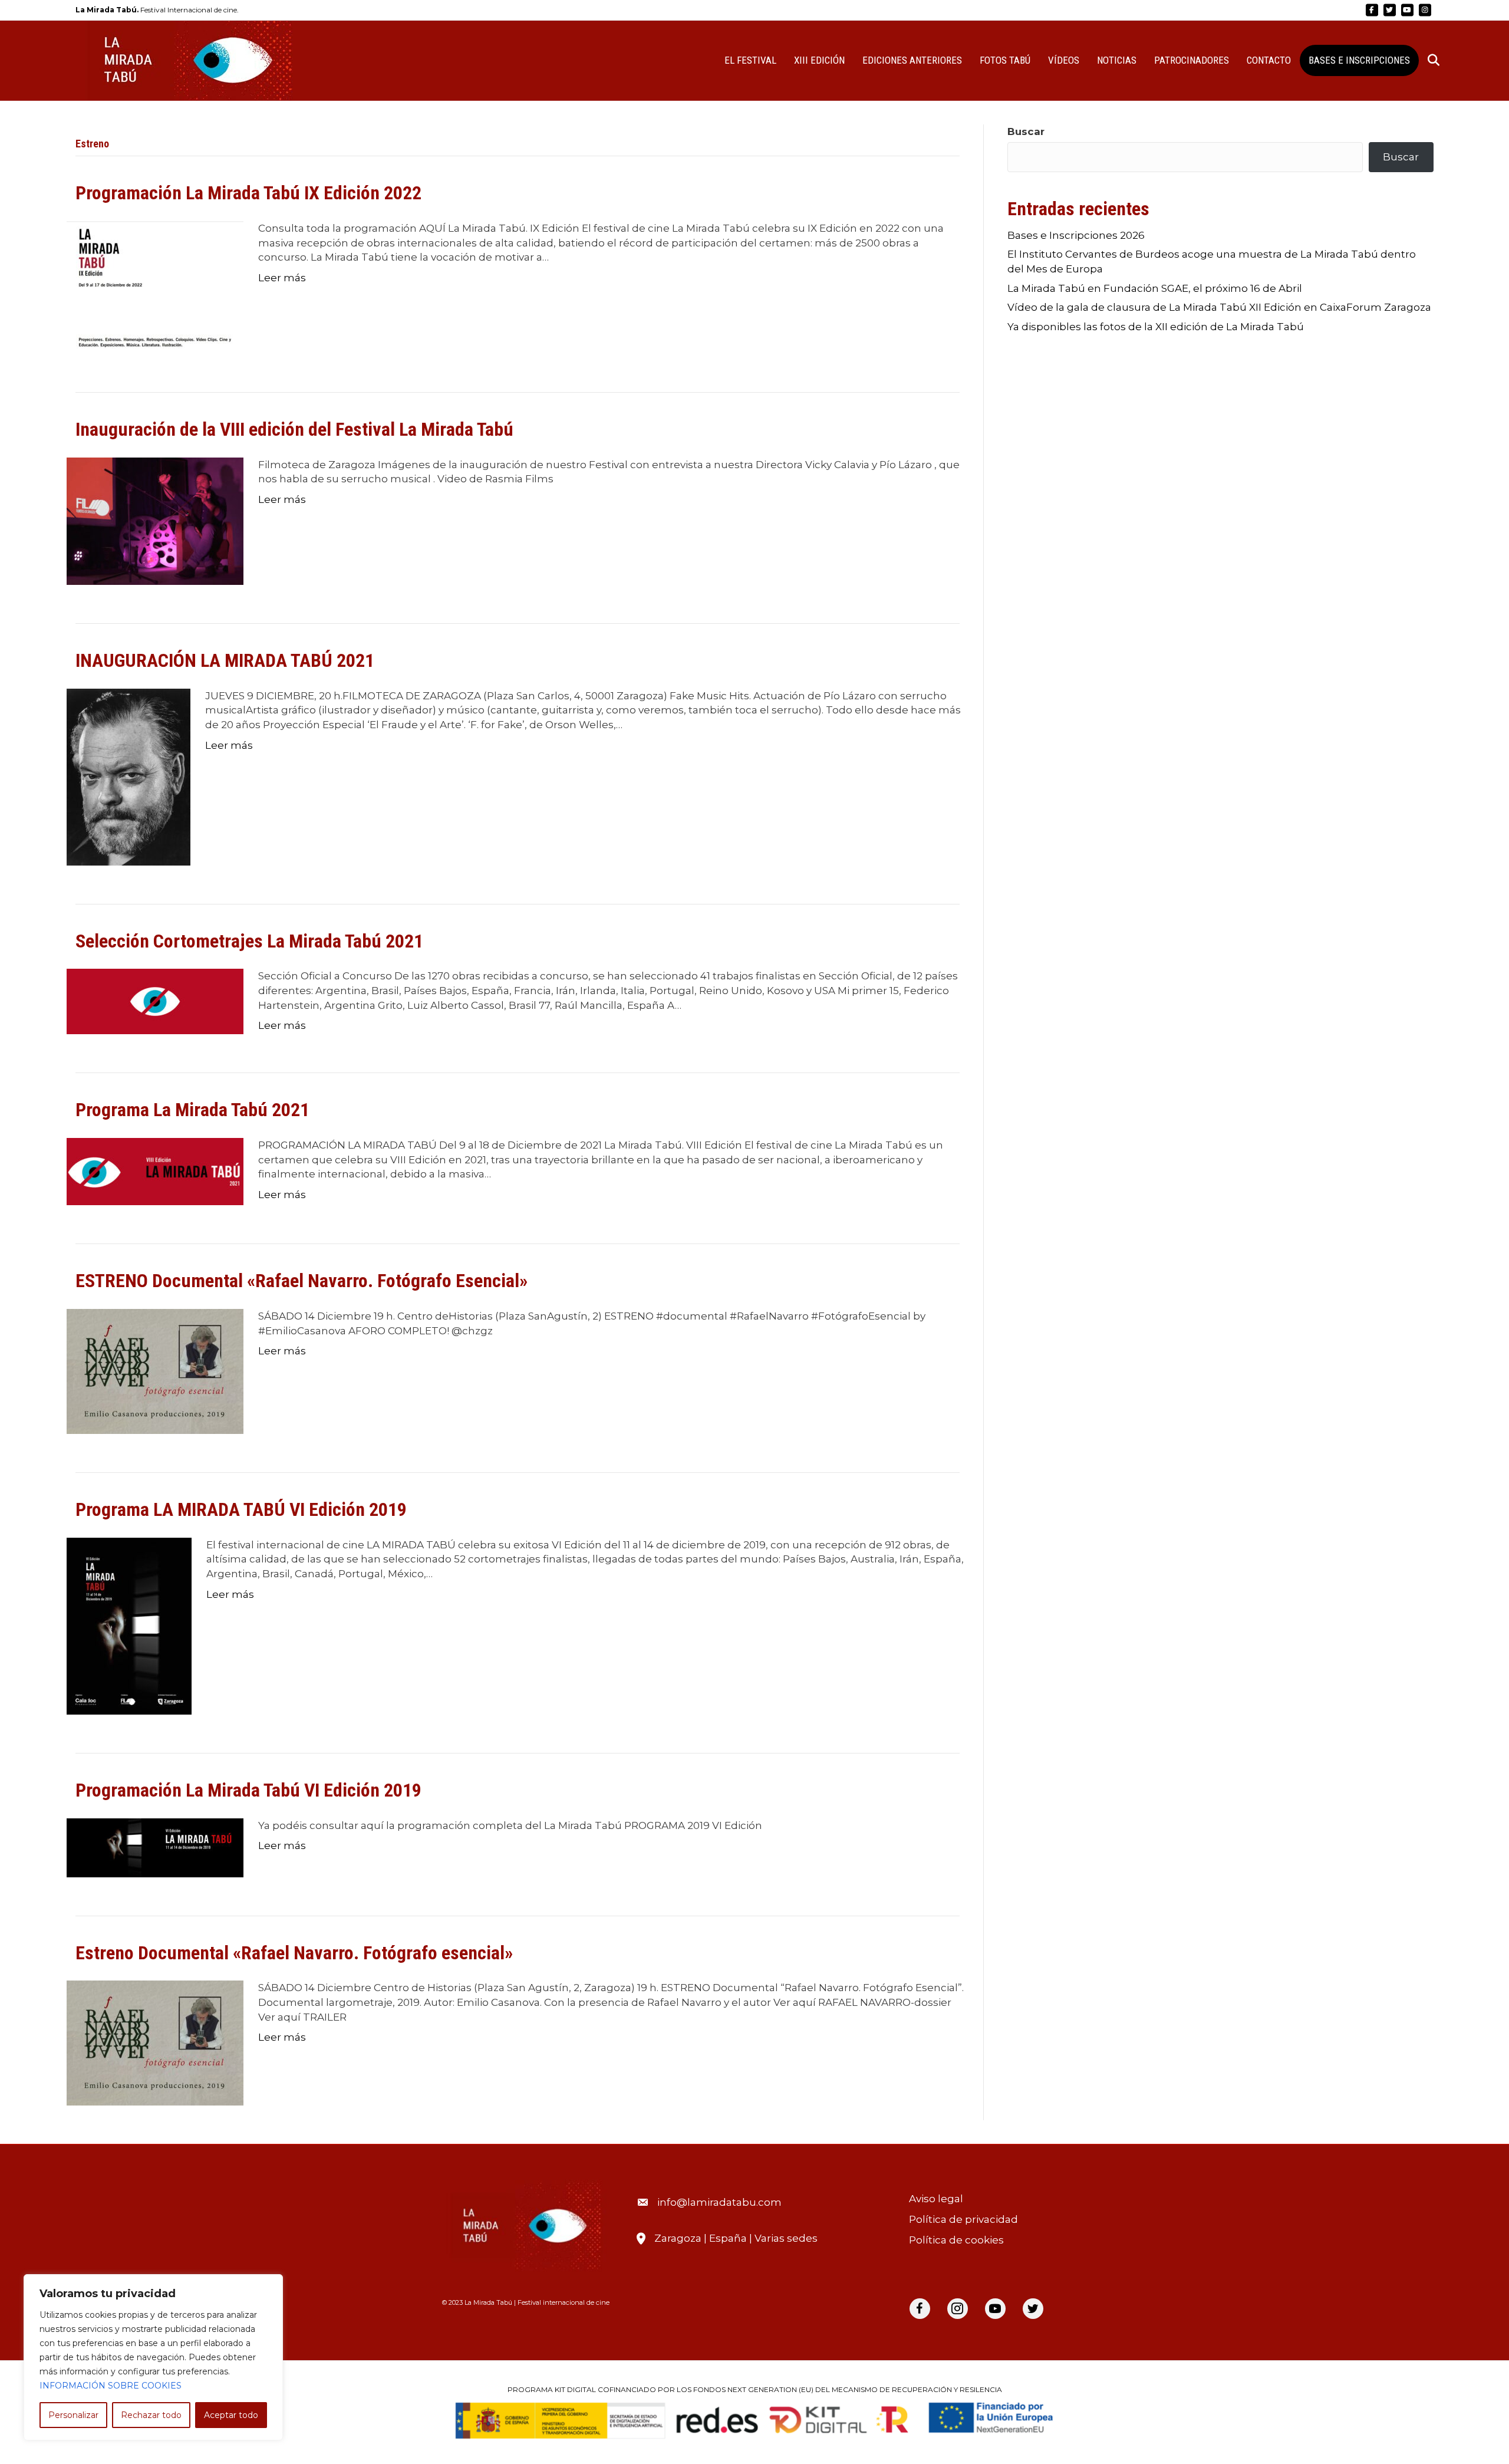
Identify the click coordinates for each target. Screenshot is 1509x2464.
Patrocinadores (1192, 60)
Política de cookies (956, 2240)
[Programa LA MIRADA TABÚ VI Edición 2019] (129, 1625)
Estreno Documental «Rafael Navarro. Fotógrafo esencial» (294, 1953)
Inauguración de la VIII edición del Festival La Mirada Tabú (294, 429)
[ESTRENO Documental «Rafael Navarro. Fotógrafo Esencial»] (155, 1370)
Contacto (1269, 60)
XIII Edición (819, 60)
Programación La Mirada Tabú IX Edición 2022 (248, 193)
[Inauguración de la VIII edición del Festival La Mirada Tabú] (155, 520)
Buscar (1026, 131)
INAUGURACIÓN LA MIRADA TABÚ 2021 (225, 660)
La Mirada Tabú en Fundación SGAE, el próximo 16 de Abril (1155, 288)
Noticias (1117, 60)
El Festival (750, 60)
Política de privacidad (963, 2219)
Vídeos (1064, 60)
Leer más (282, 278)
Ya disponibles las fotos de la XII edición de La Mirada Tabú (1156, 327)
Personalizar (73, 2415)
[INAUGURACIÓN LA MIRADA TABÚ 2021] (129, 776)
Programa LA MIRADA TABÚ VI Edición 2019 (241, 1509)
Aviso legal (936, 2199)
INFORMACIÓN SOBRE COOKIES (111, 2386)
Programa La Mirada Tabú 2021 (192, 1110)
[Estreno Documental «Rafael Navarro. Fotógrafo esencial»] (155, 2042)
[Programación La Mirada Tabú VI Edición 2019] (155, 1847)
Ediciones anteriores (912, 60)
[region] (153, 2357)
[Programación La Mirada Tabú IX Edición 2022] (155, 287)
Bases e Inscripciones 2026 (1076, 235)
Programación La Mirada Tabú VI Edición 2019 (248, 1790)
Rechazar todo (151, 2415)
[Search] (1426, 60)
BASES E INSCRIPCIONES (1359, 60)
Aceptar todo (231, 2415)
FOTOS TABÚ (1005, 60)
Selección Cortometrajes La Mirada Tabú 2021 (249, 941)
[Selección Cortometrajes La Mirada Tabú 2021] (155, 1001)
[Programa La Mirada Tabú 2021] (155, 1171)
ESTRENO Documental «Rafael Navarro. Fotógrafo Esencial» (302, 1281)
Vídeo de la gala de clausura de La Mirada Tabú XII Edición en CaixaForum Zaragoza (1219, 307)
